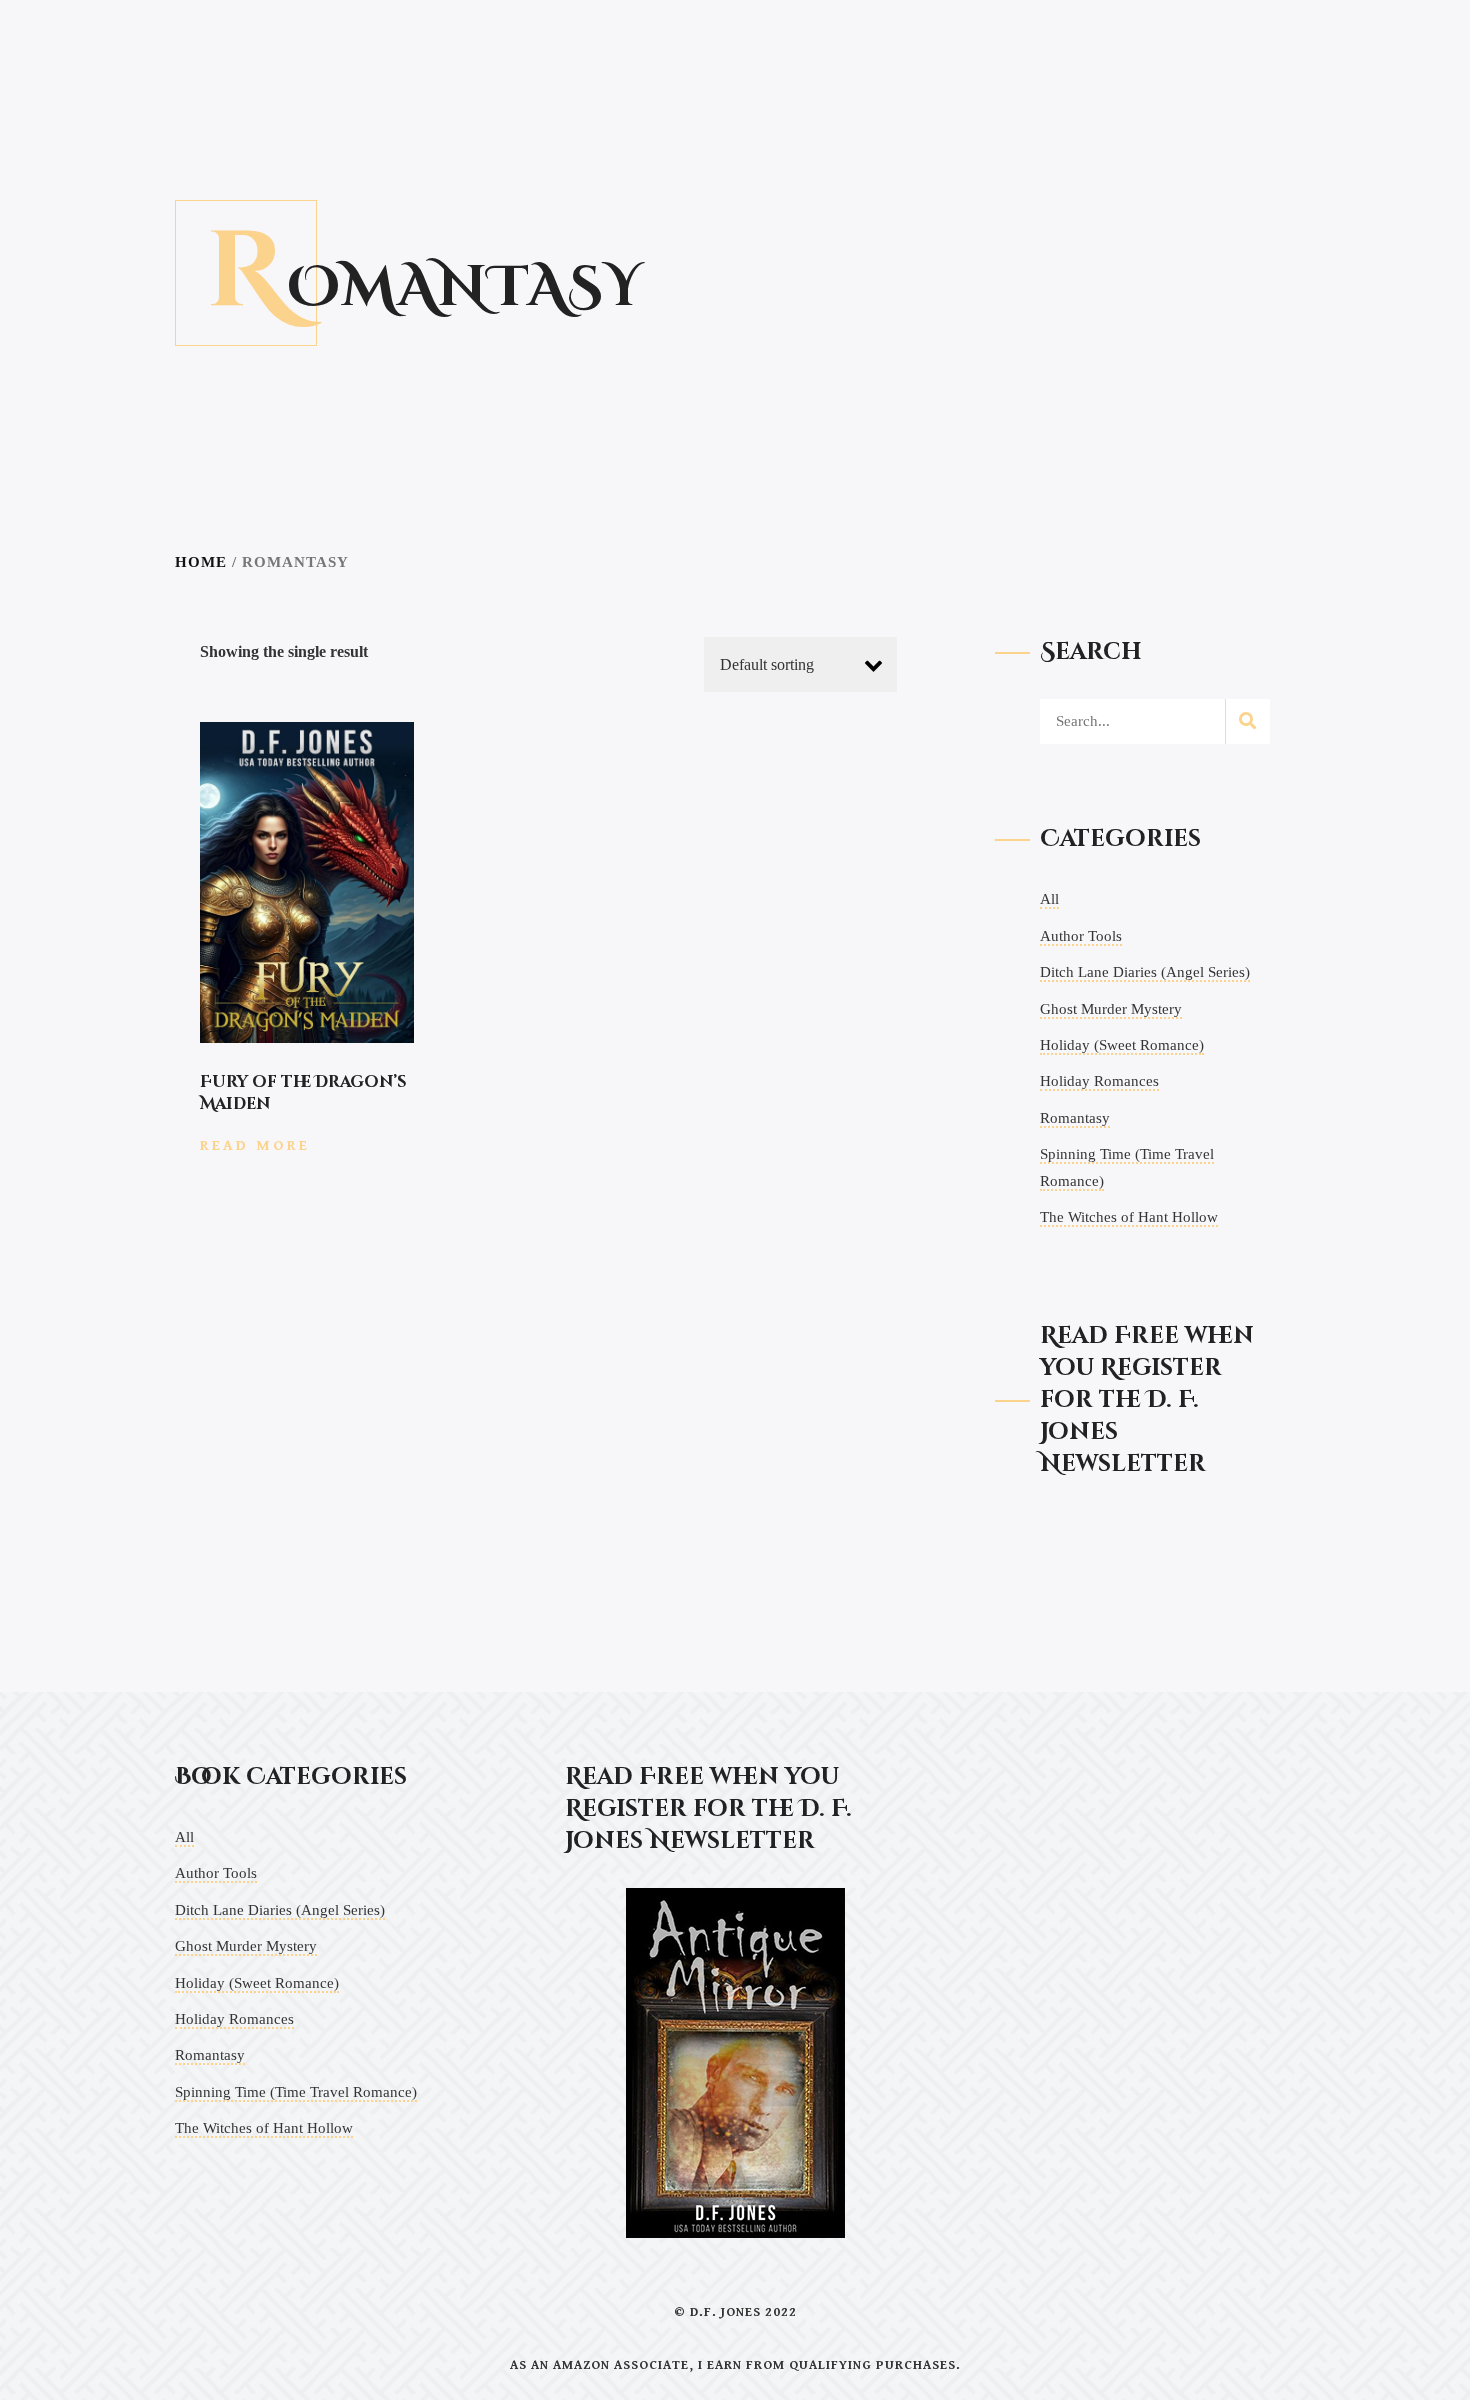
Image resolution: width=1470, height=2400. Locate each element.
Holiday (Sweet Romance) (1122, 1045)
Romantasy (1075, 1118)
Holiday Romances (1099, 1081)
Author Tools (1081, 936)
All (1049, 899)
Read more (255, 1145)
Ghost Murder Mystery (1111, 1009)
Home (201, 562)
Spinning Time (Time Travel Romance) (296, 2092)
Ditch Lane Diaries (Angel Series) (1145, 972)
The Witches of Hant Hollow (1129, 1217)
